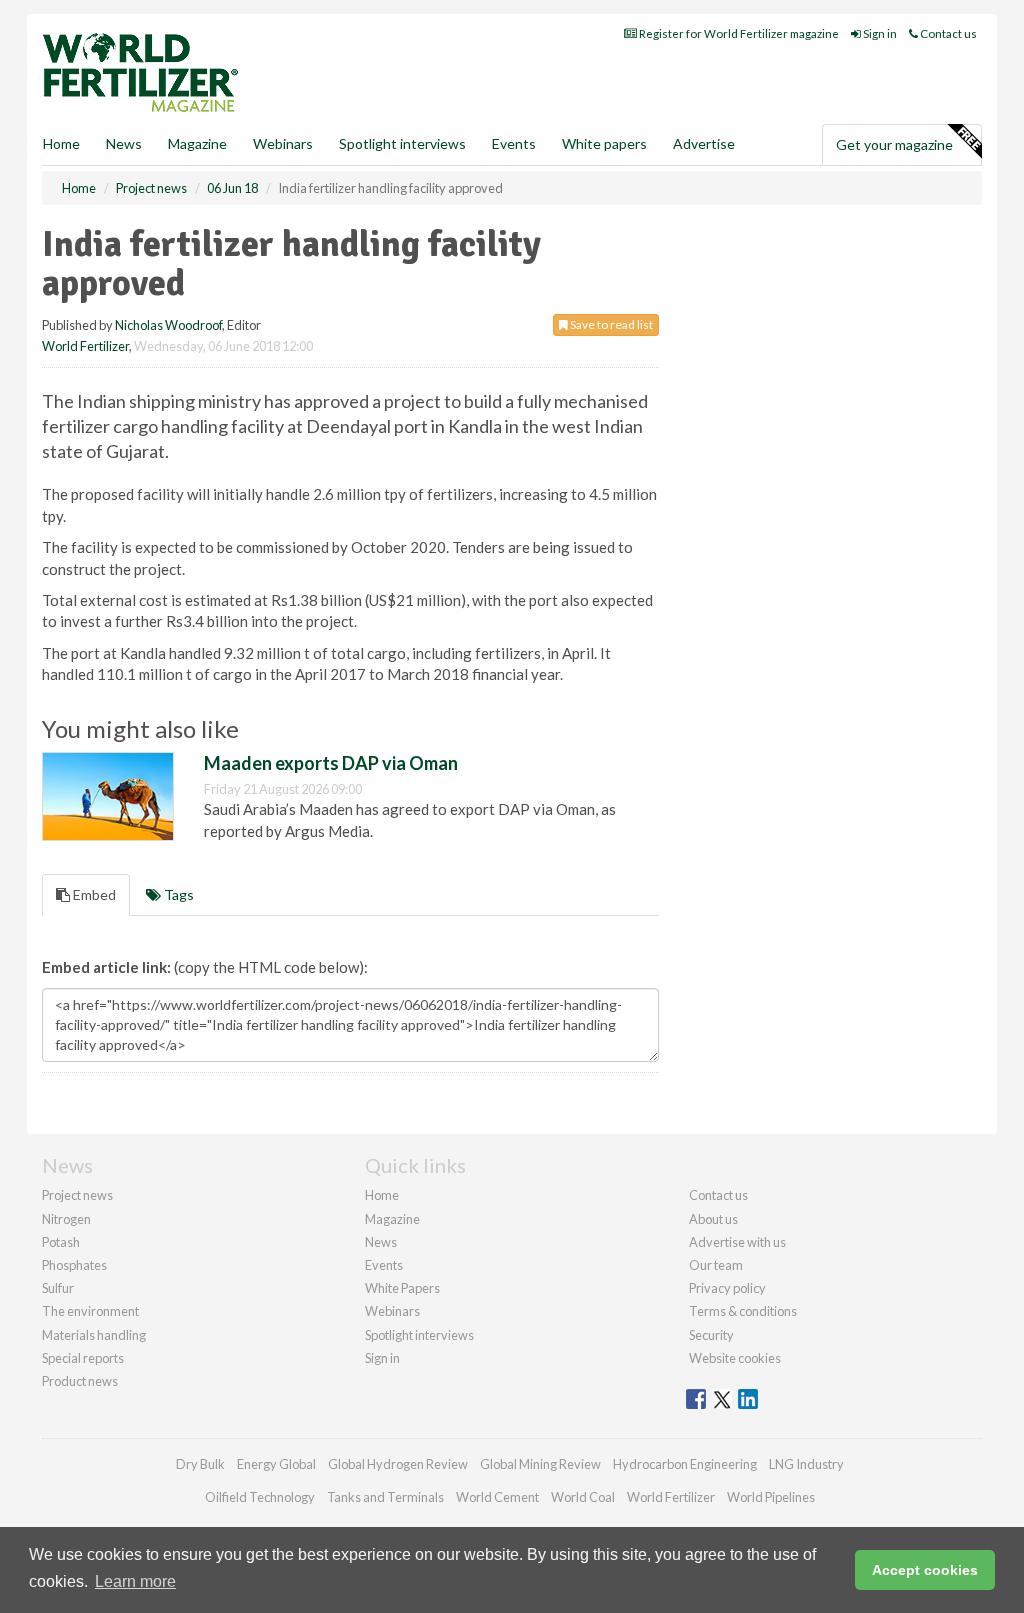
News (381, 1242)
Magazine (197, 143)
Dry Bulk (200, 1464)
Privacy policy (727, 1288)
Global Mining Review (540, 1464)
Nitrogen (66, 1219)
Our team (716, 1265)
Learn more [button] (135, 1581)
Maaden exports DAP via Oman (331, 763)
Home (61, 143)
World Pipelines (771, 1497)
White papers (604, 143)
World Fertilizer (85, 346)
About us (713, 1219)
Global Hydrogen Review (398, 1464)
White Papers (402, 1288)
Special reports (83, 1358)
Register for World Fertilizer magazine (738, 33)
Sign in (879, 33)
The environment (90, 1311)
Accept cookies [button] (925, 1570)
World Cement (497, 1497)
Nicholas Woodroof (168, 325)
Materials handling (94, 1335)
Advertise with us (737, 1242)
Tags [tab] (177, 894)
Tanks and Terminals (385, 1497)
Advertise (704, 143)
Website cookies (735, 1358)
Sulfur (58, 1288)
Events (514, 143)
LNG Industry (806, 1464)
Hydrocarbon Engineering (685, 1464)
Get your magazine (894, 144)
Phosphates (74, 1265)
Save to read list (610, 324)
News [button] (124, 143)
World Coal (583, 1497)
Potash (61, 1242)
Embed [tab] (93, 894)
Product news (80, 1381)
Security (711, 1335)
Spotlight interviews (402, 143)
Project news (77, 1195)
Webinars (283, 143)
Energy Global (276, 1464)
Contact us (947, 33)
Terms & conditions (743, 1311)
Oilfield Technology (260, 1497)
